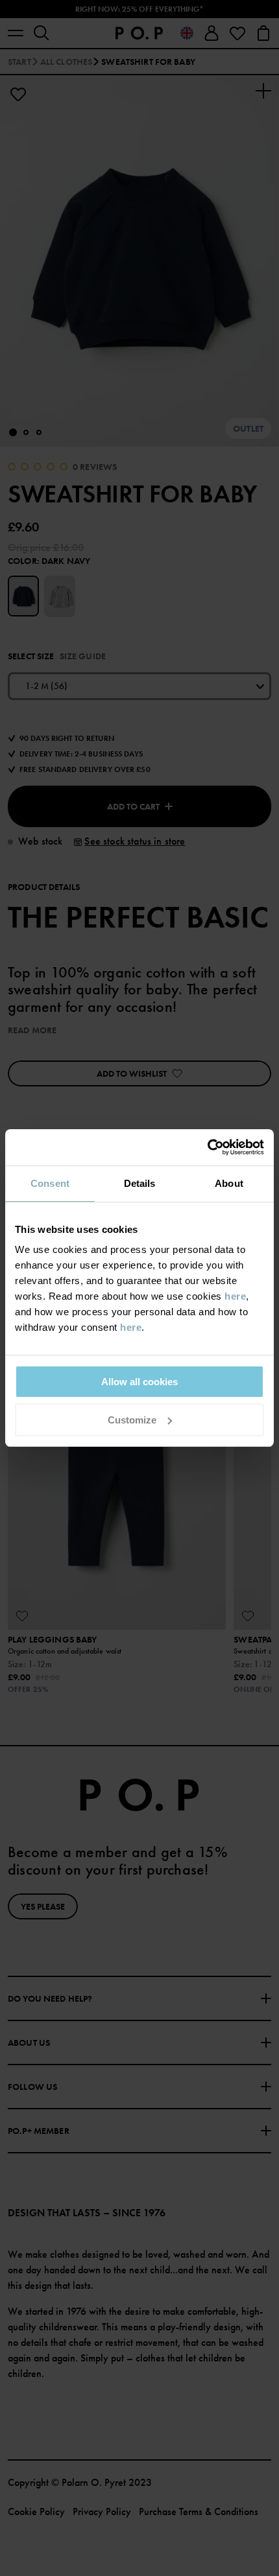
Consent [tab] (50, 1183)
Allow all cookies (139, 1382)
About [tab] (229, 1183)
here (235, 1296)
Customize (132, 1420)
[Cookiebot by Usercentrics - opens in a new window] (207, 1147)
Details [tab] (140, 1183)
